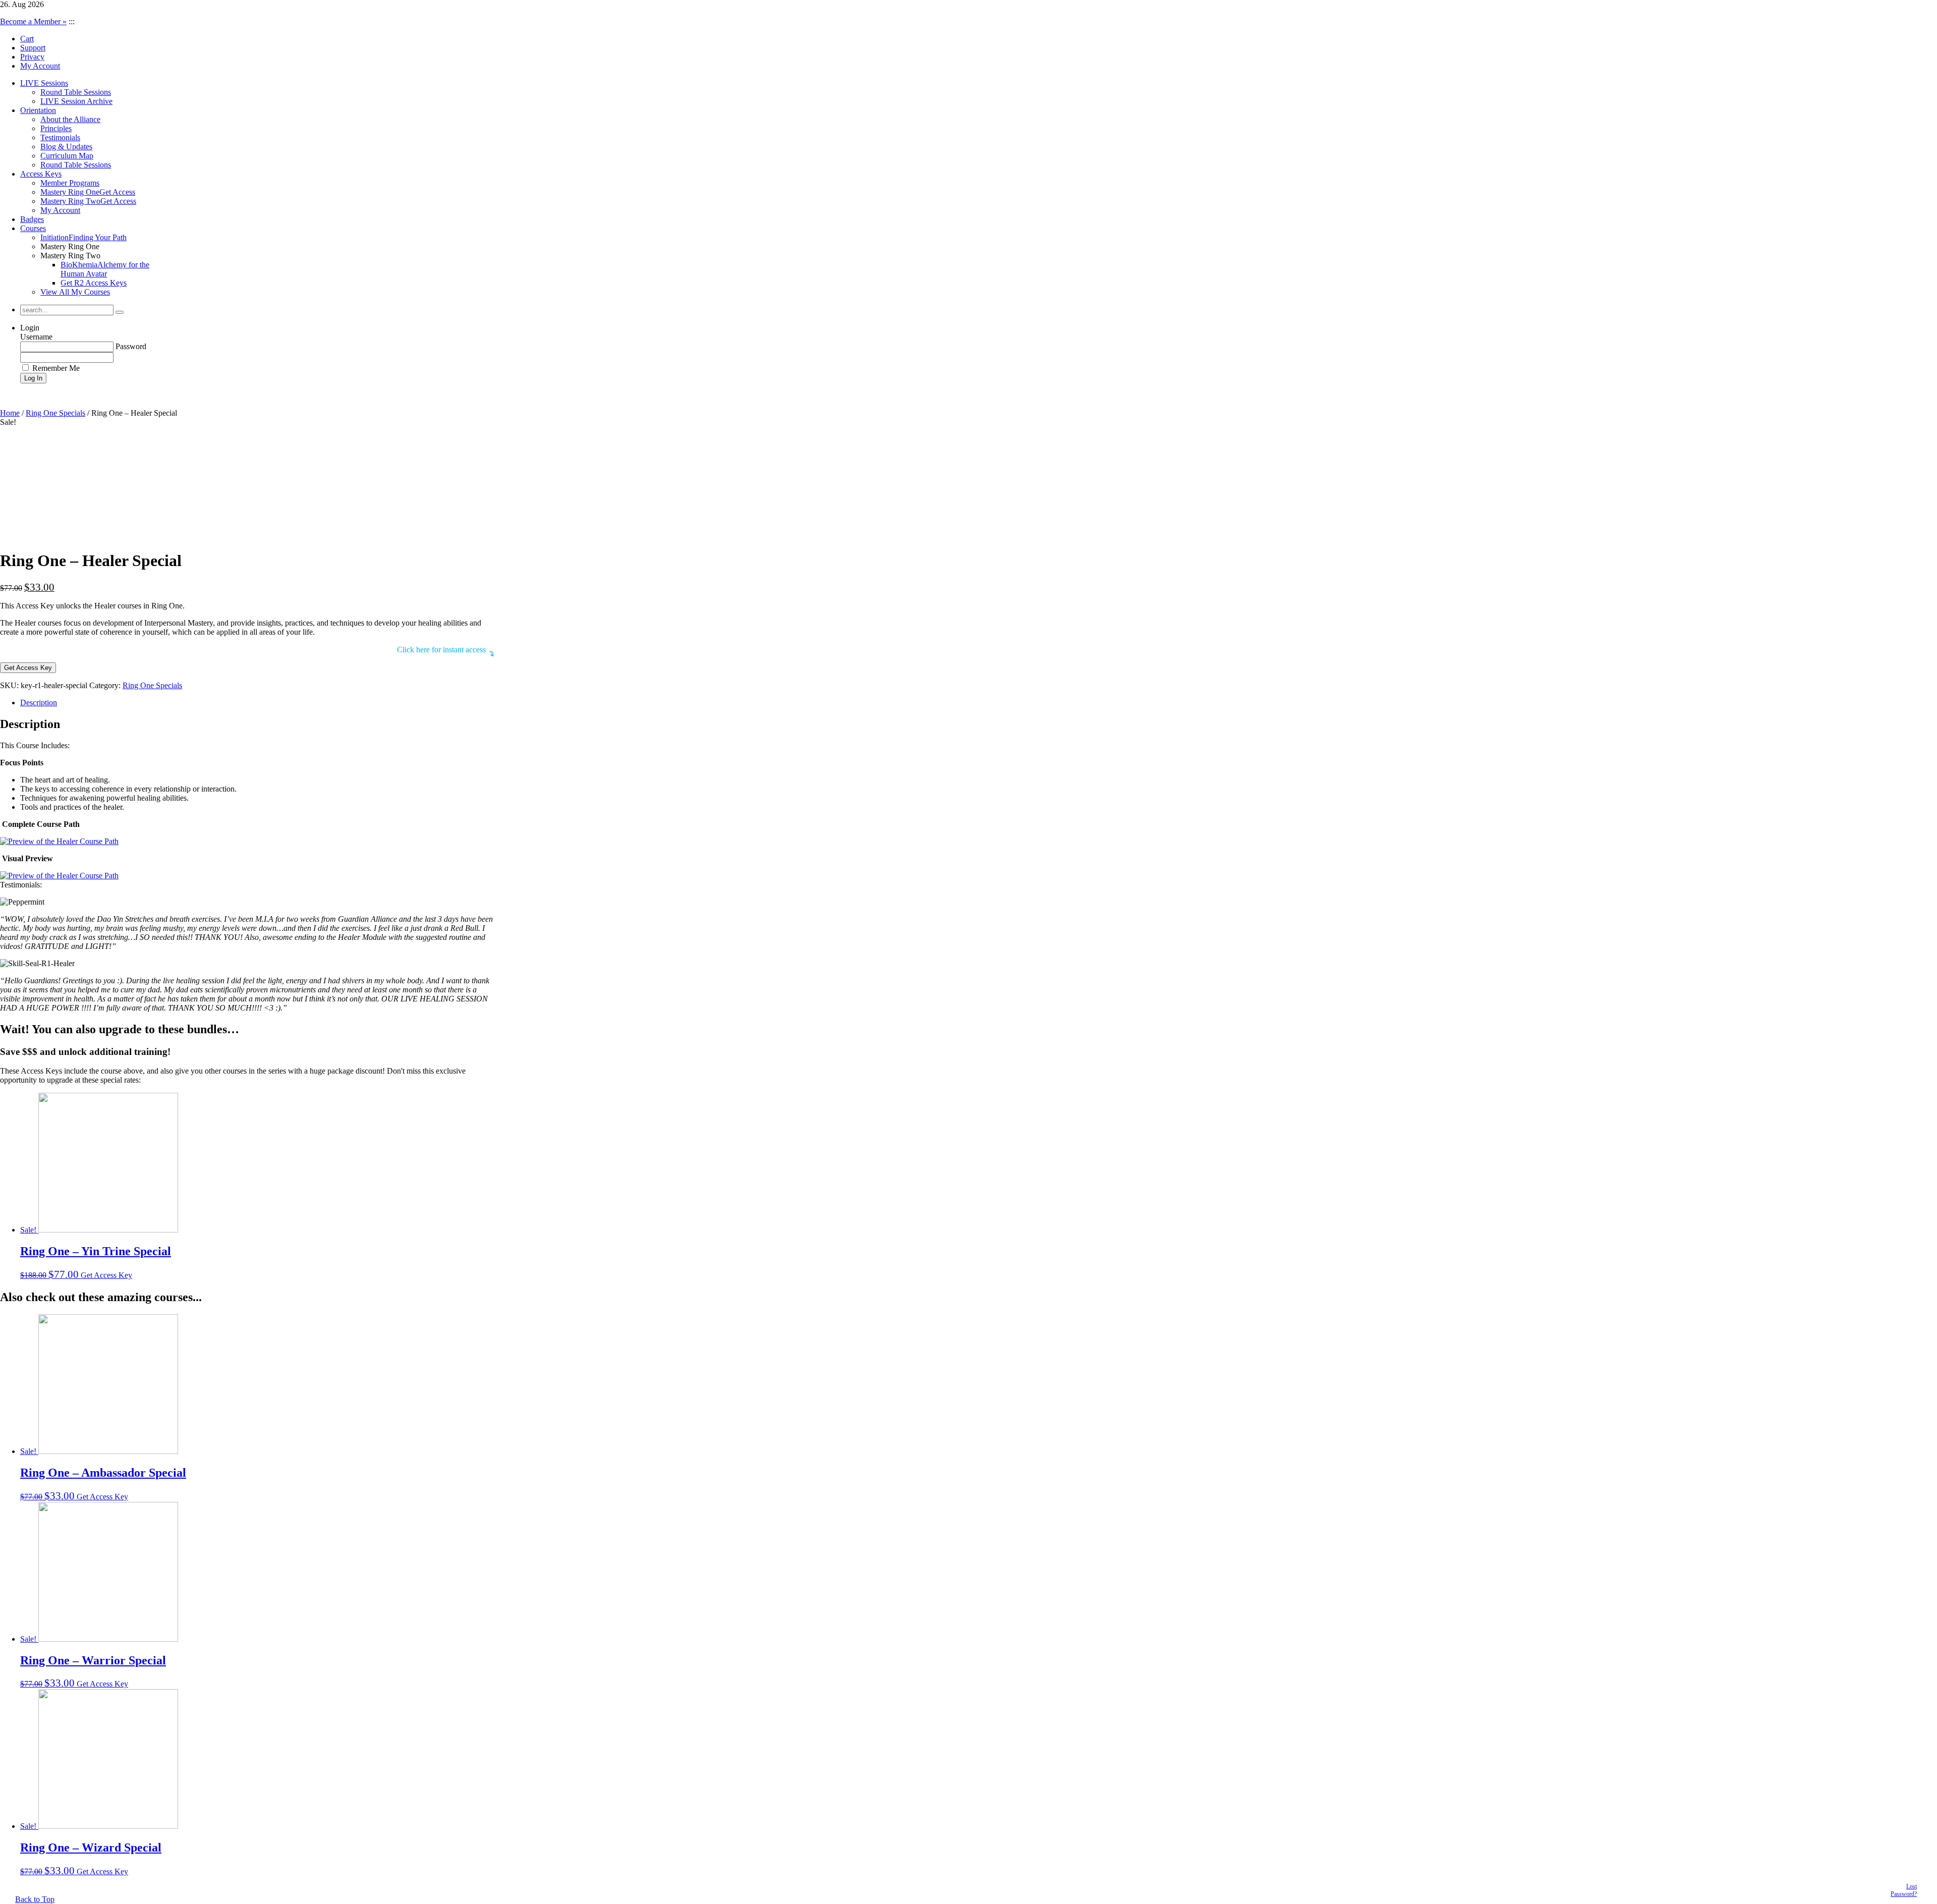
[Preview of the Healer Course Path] (59, 841)
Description (39, 703)
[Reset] (120, 312)
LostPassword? (1904, 1890)
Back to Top (35, 1899)
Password (131, 346)
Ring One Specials (55, 413)
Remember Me (55, 368)
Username (36, 337)
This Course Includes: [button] (35, 745)
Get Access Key (28, 668)
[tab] (257, 703)
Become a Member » (33, 21)
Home (10, 413)
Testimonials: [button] (21, 885)
